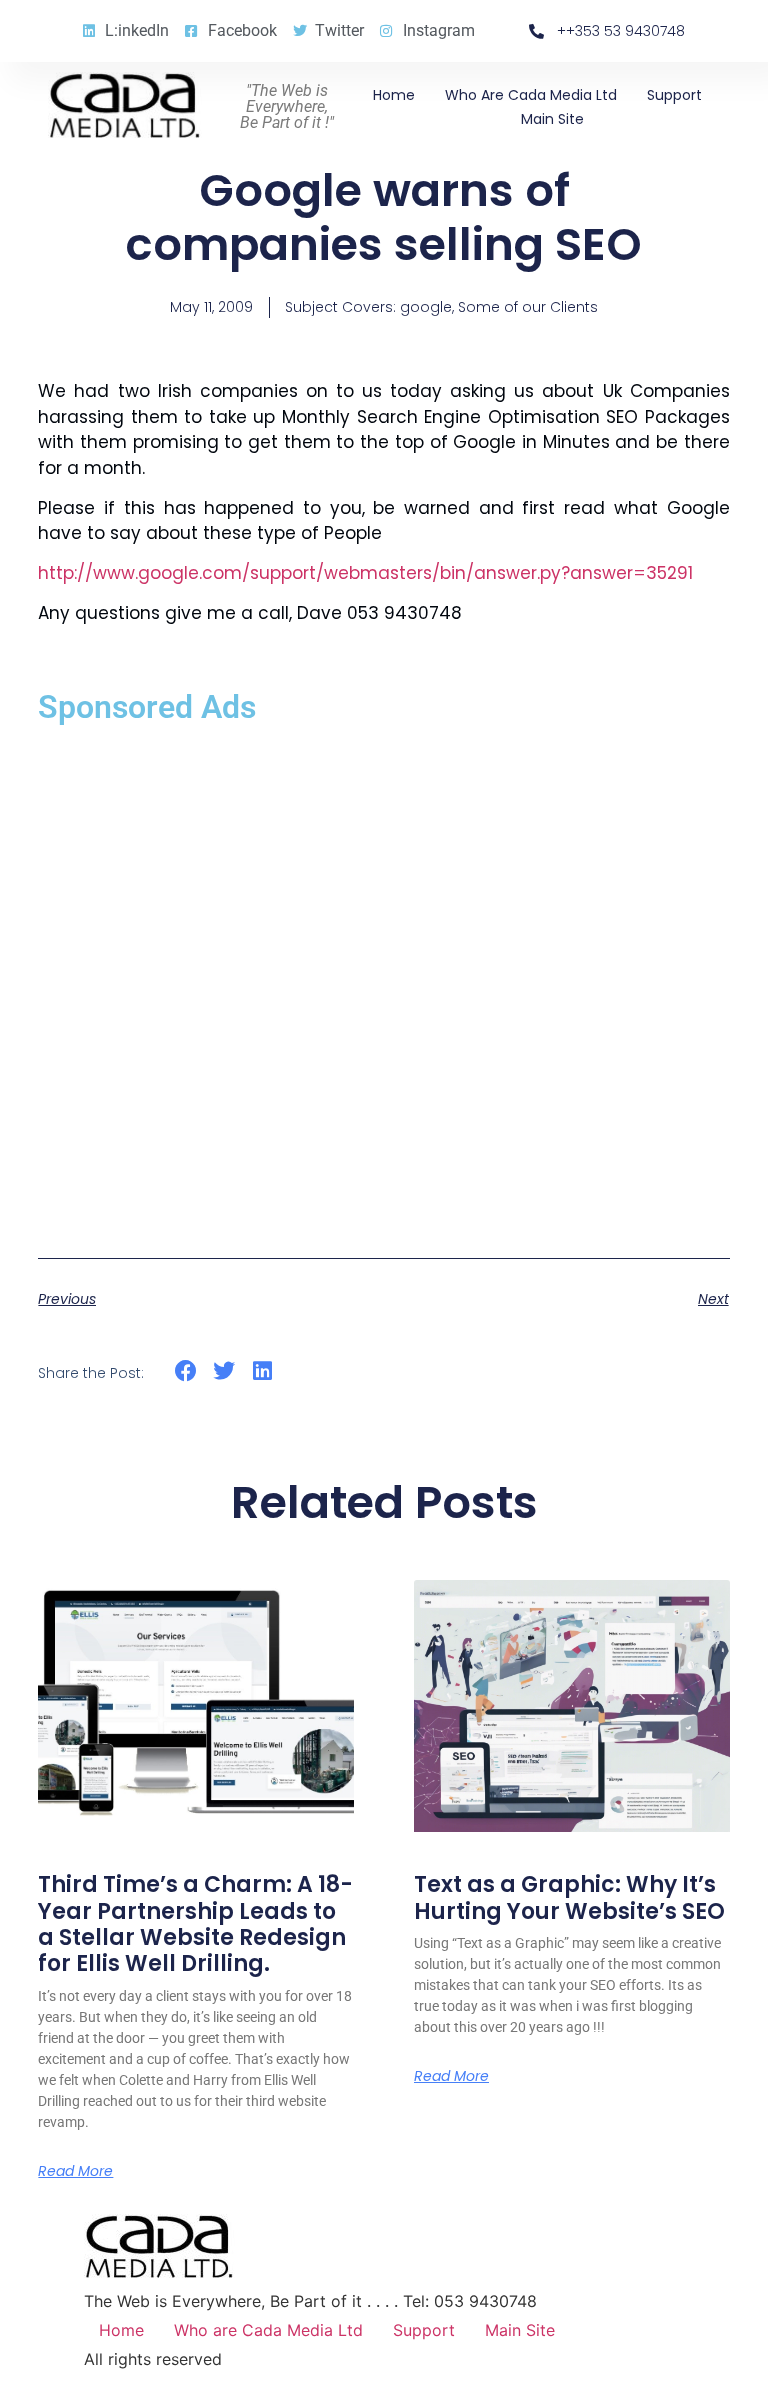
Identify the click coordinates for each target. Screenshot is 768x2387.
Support (674, 95)
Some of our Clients (528, 307)
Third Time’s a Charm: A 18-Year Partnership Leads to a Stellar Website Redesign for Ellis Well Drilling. (195, 1924)
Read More (75, 2171)
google (426, 307)
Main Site (552, 119)
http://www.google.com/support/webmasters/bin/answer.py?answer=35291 (365, 573)
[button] (185, 1371)
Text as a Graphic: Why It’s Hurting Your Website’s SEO (569, 1897)
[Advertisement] (383, 980)
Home (394, 95)
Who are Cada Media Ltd (531, 95)
